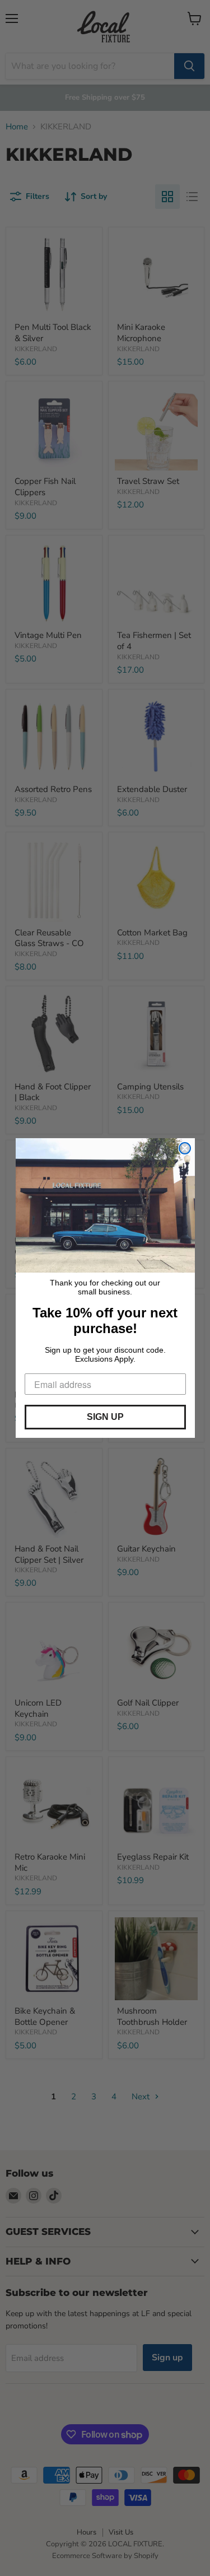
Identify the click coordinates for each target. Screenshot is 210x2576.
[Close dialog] (185, 1148)
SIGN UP (105, 1417)
